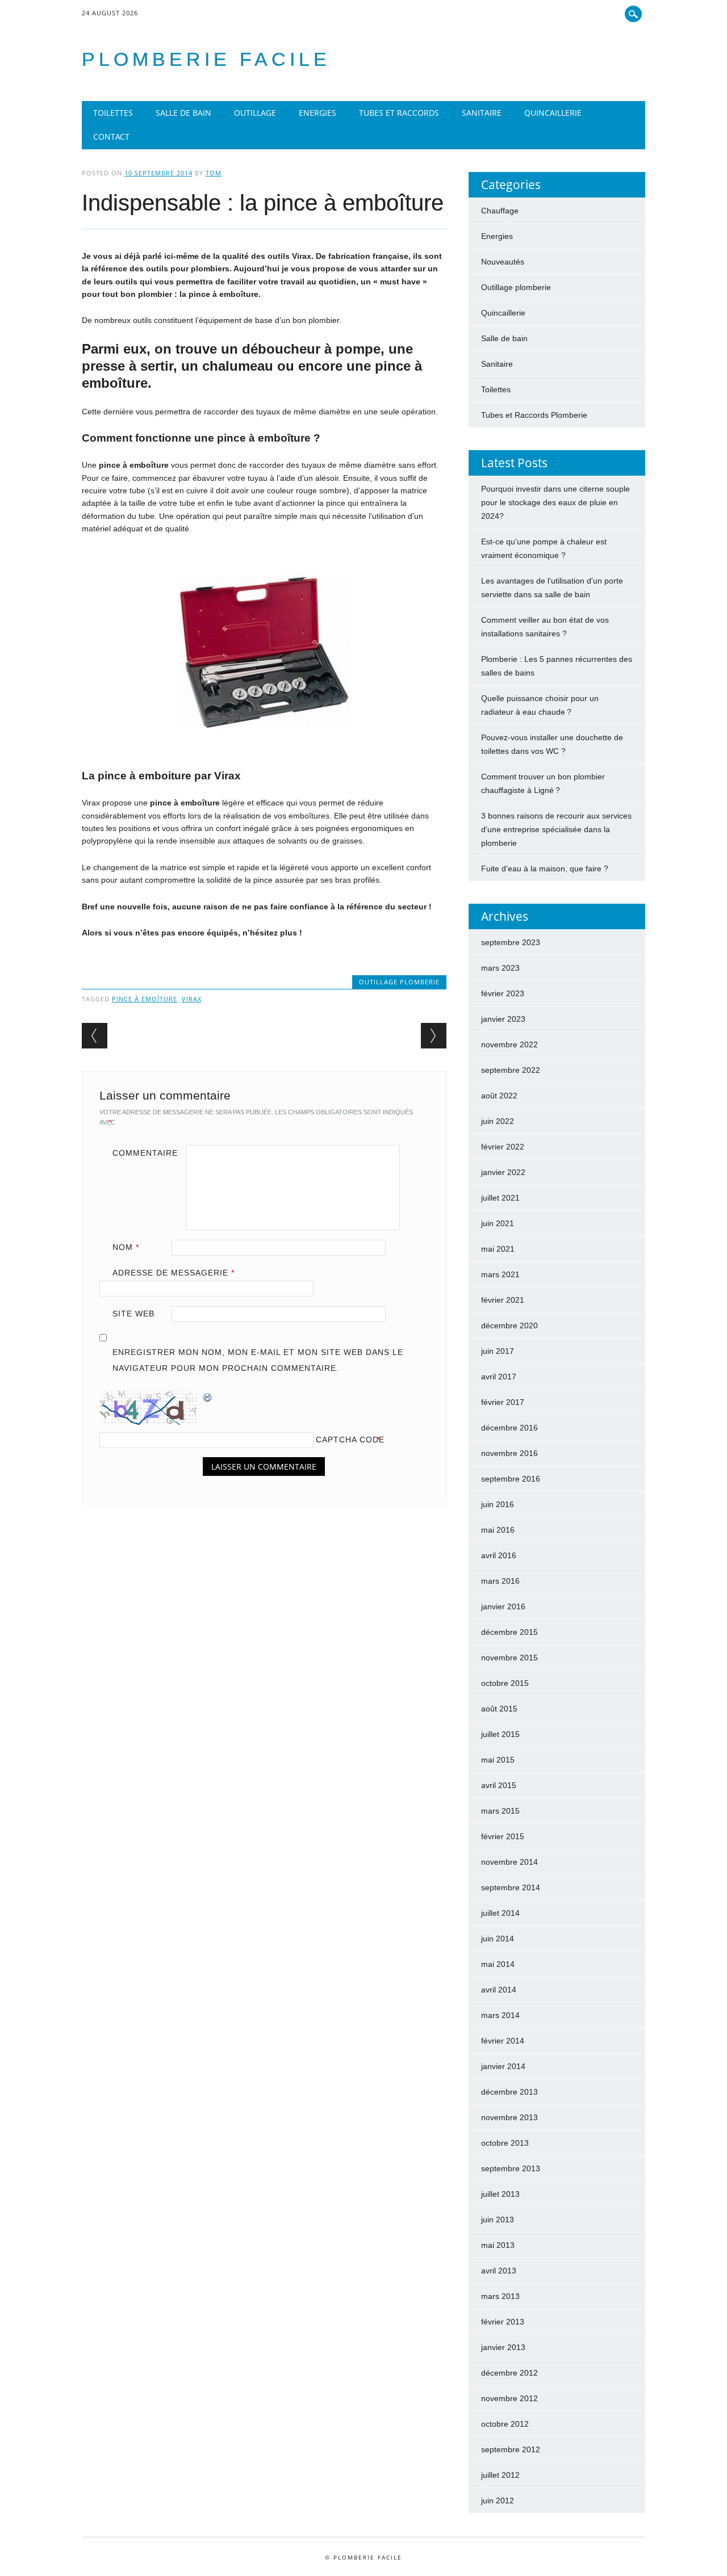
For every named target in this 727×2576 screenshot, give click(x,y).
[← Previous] (95, 1036)
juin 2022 (498, 1121)
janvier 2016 (503, 1606)
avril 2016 (499, 1555)
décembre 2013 (509, 2092)
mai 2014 (498, 1964)
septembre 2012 (511, 2449)
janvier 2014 (503, 2066)
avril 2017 (499, 1377)
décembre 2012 (509, 2373)
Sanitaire (482, 113)
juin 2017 (498, 1351)
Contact (111, 137)
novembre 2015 (509, 1658)
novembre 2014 (509, 1862)
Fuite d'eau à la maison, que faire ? (545, 869)
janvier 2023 (503, 1019)
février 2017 (503, 1402)
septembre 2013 (511, 2168)
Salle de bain (183, 113)
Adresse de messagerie (174, 1273)
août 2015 (499, 1709)
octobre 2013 (505, 2143)
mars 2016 (500, 1581)
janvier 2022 (503, 1172)
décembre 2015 (509, 1632)
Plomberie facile (206, 59)
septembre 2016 (511, 1479)
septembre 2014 (511, 1887)
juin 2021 (498, 1223)
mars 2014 (500, 2015)
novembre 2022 (509, 1044)
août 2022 (499, 1096)
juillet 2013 (500, 2194)
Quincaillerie (553, 113)
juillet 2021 (500, 1198)
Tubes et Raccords (399, 113)
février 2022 (503, 1147)
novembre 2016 (509, 1453)
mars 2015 (500, 1811)
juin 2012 (498, 2501)
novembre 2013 (509, 2117)
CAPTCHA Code (350, 1440)
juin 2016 (498, 1504)
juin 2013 (498, 2220)
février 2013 (503, 2322)
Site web (133, 1314)
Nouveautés (503, 262)
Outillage (255, 113)
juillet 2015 (500, 1734)
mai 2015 (498, 1760)
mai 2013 (498, 2245)
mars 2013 (500, 2296)
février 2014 (503, 2041)
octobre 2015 (505, 1683)
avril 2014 (499, 1990)
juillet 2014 (500, 1913)
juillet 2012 (500, 2475)
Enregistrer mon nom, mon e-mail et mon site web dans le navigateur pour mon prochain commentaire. (258, 1360)
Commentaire (145, 1153)
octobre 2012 (505, 2424)
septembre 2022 (511, 1070)
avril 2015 (499, 1785)
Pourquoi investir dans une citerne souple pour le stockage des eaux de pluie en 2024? (555, 502)
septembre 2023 (511, 942)
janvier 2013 (503, 2347)
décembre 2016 (509, 1428)
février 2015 (503, 1836)
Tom (214, 173)
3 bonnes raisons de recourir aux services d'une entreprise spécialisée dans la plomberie (556, 829)
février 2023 (503, 993)
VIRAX (192, 999)
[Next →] (434, 1036)
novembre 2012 (509, 2398)
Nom (126, 1247)
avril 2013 (499, 2271)
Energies (317, 113)
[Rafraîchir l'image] (208, 1397)
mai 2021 (498, 1249)
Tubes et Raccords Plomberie (534, 415)
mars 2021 (500, 1274)
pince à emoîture (145, 999)
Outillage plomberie (399, 982)
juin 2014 (498, 1939)
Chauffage (500, 211)
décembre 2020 (509, 1325)
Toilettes (113, 113)
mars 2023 (500, 968)
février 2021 (503, 1300)
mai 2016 (498, 1530)
